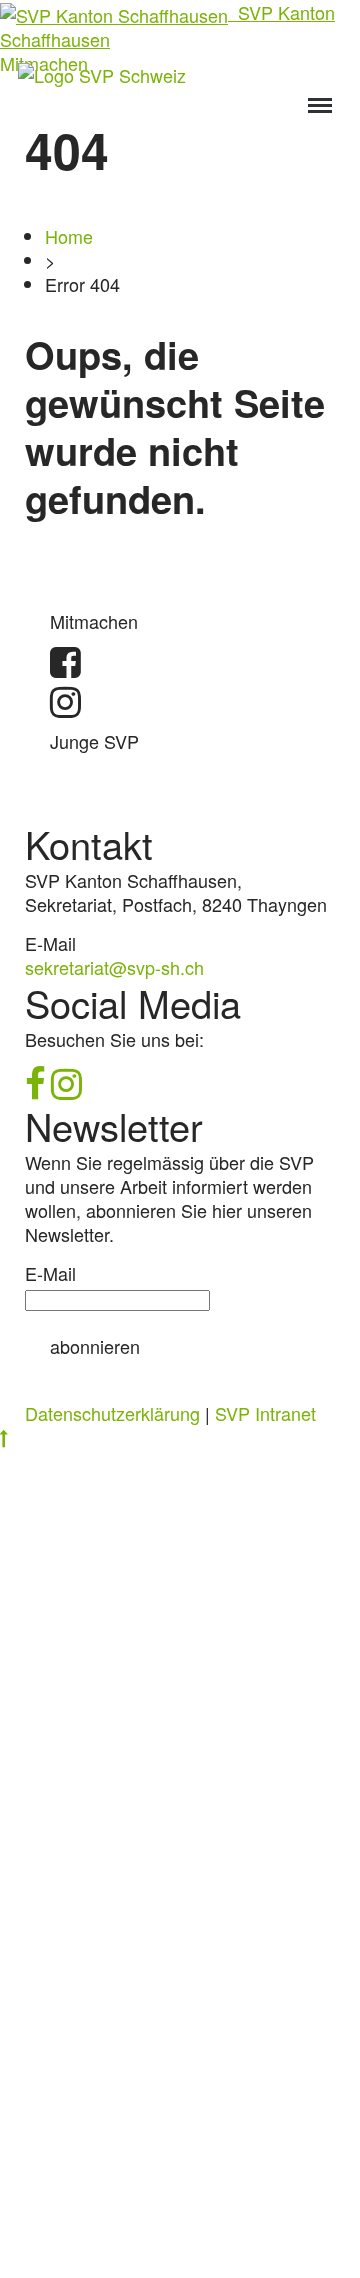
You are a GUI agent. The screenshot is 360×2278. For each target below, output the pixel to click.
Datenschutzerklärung (112, 1413)
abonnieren (95, 1346)
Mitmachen (94, 621)
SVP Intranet (265, 1413)
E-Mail (50, 1273)
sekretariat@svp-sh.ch (114, 967)
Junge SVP (94, 741)
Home (69, 236)
